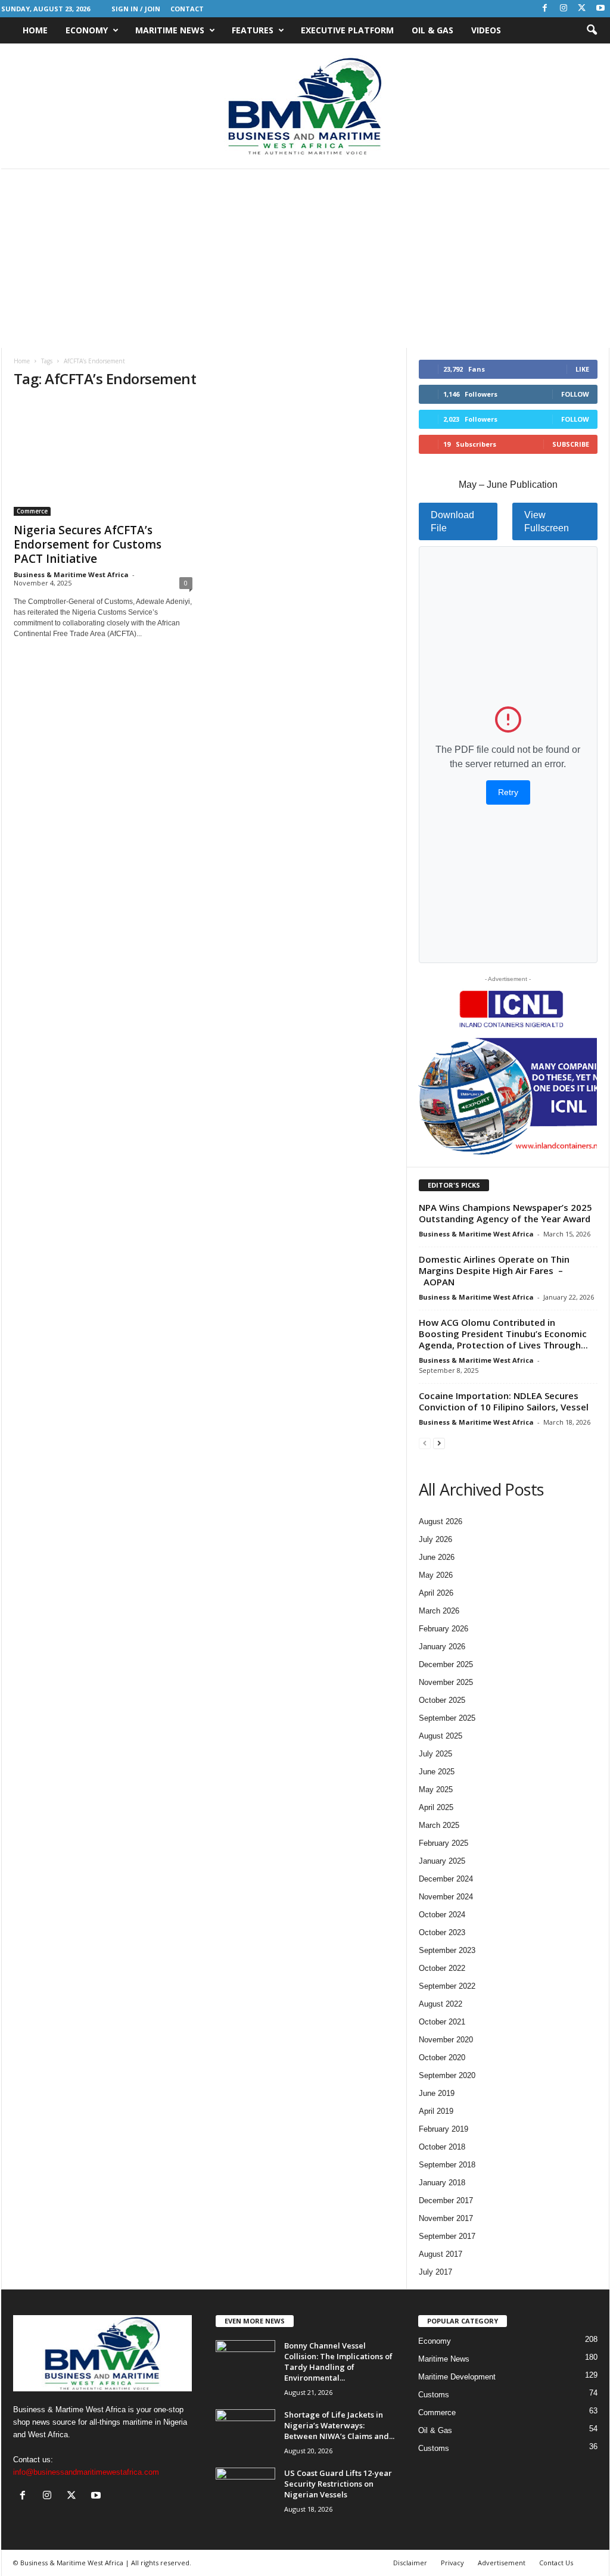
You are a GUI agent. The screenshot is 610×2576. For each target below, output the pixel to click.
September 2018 (447, 2165)
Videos (486, 30)
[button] (592, 30)
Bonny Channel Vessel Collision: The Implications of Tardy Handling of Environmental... (338, 2362)
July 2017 (435, 2272)
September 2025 (447, 1718)
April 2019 (436, 2111)
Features (253, 30)
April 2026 (436, 1593)
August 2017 (441, 2254)
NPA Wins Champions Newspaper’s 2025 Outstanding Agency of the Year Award (506, 1213)
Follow (575, 394)
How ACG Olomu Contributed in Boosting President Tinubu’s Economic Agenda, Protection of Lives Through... (503, 1334)
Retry (508, 792)
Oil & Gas (432, 30)
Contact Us (556, 2563)
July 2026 (435, 1539)
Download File (452, 521)
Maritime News (170, 30)
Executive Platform (347, 30)
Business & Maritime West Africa (71, 574)
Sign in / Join (136, 9)
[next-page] (439, 1443)
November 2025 (446, 1682)
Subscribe (571, 444)
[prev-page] (425, 1443)
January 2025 (442, 1861)
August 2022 (441, 2004)
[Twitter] (582, 9)
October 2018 (442, 2147)
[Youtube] (600, 9)
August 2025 (441, 1736)
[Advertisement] (305, 258)
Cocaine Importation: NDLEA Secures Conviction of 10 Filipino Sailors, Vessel (505, 1401)
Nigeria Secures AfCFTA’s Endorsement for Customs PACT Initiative (88, 544)
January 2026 (442, 1647)
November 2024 (446, 1897)
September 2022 (447, 1986)
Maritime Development (457, 2377)
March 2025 (439, 1825)
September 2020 (447, 2075)
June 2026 (437, 1557)
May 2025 (436, 1790)
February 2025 (444, 1843)
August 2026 (441, 1521)
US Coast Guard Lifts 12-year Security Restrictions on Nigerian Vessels (338, 2484)
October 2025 (442, 1700)
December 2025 (446, 1664)
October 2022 (442, 1968)
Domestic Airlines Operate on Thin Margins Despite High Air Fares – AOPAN (494, 1270)
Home (35, 30)
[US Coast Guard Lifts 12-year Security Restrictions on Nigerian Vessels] (245, 2490)
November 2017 (446, 2218)
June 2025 (437, 1772)
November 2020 (446, 2040)
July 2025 (435, 1754)
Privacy (452, 2563)
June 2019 (437, 2093)
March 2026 (439, 1611)
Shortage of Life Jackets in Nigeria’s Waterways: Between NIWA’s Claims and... (339, 2425)
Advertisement (502, 2563)
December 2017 (446, 2200)
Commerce (32, 511)
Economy (87, 30)
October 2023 (442, 1932)
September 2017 (447, 2236)
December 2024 (446, 1879)
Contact (187, 9)
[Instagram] (564, 9)
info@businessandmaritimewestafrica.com (86, 2472)
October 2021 (442, 2022)
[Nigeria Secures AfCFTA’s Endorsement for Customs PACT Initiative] (103, 458)
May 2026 (436, 1575)
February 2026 (444, 1629)
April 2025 (436, 1807)
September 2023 (447, 1950)
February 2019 (444, 2129)
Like (582, 369)
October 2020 (442, 2058)
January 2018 (442, 2183)
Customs (434, 2395)
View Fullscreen (547, 521)
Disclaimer (410, 2563)
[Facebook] (545, 9)
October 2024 (442, 1915)
